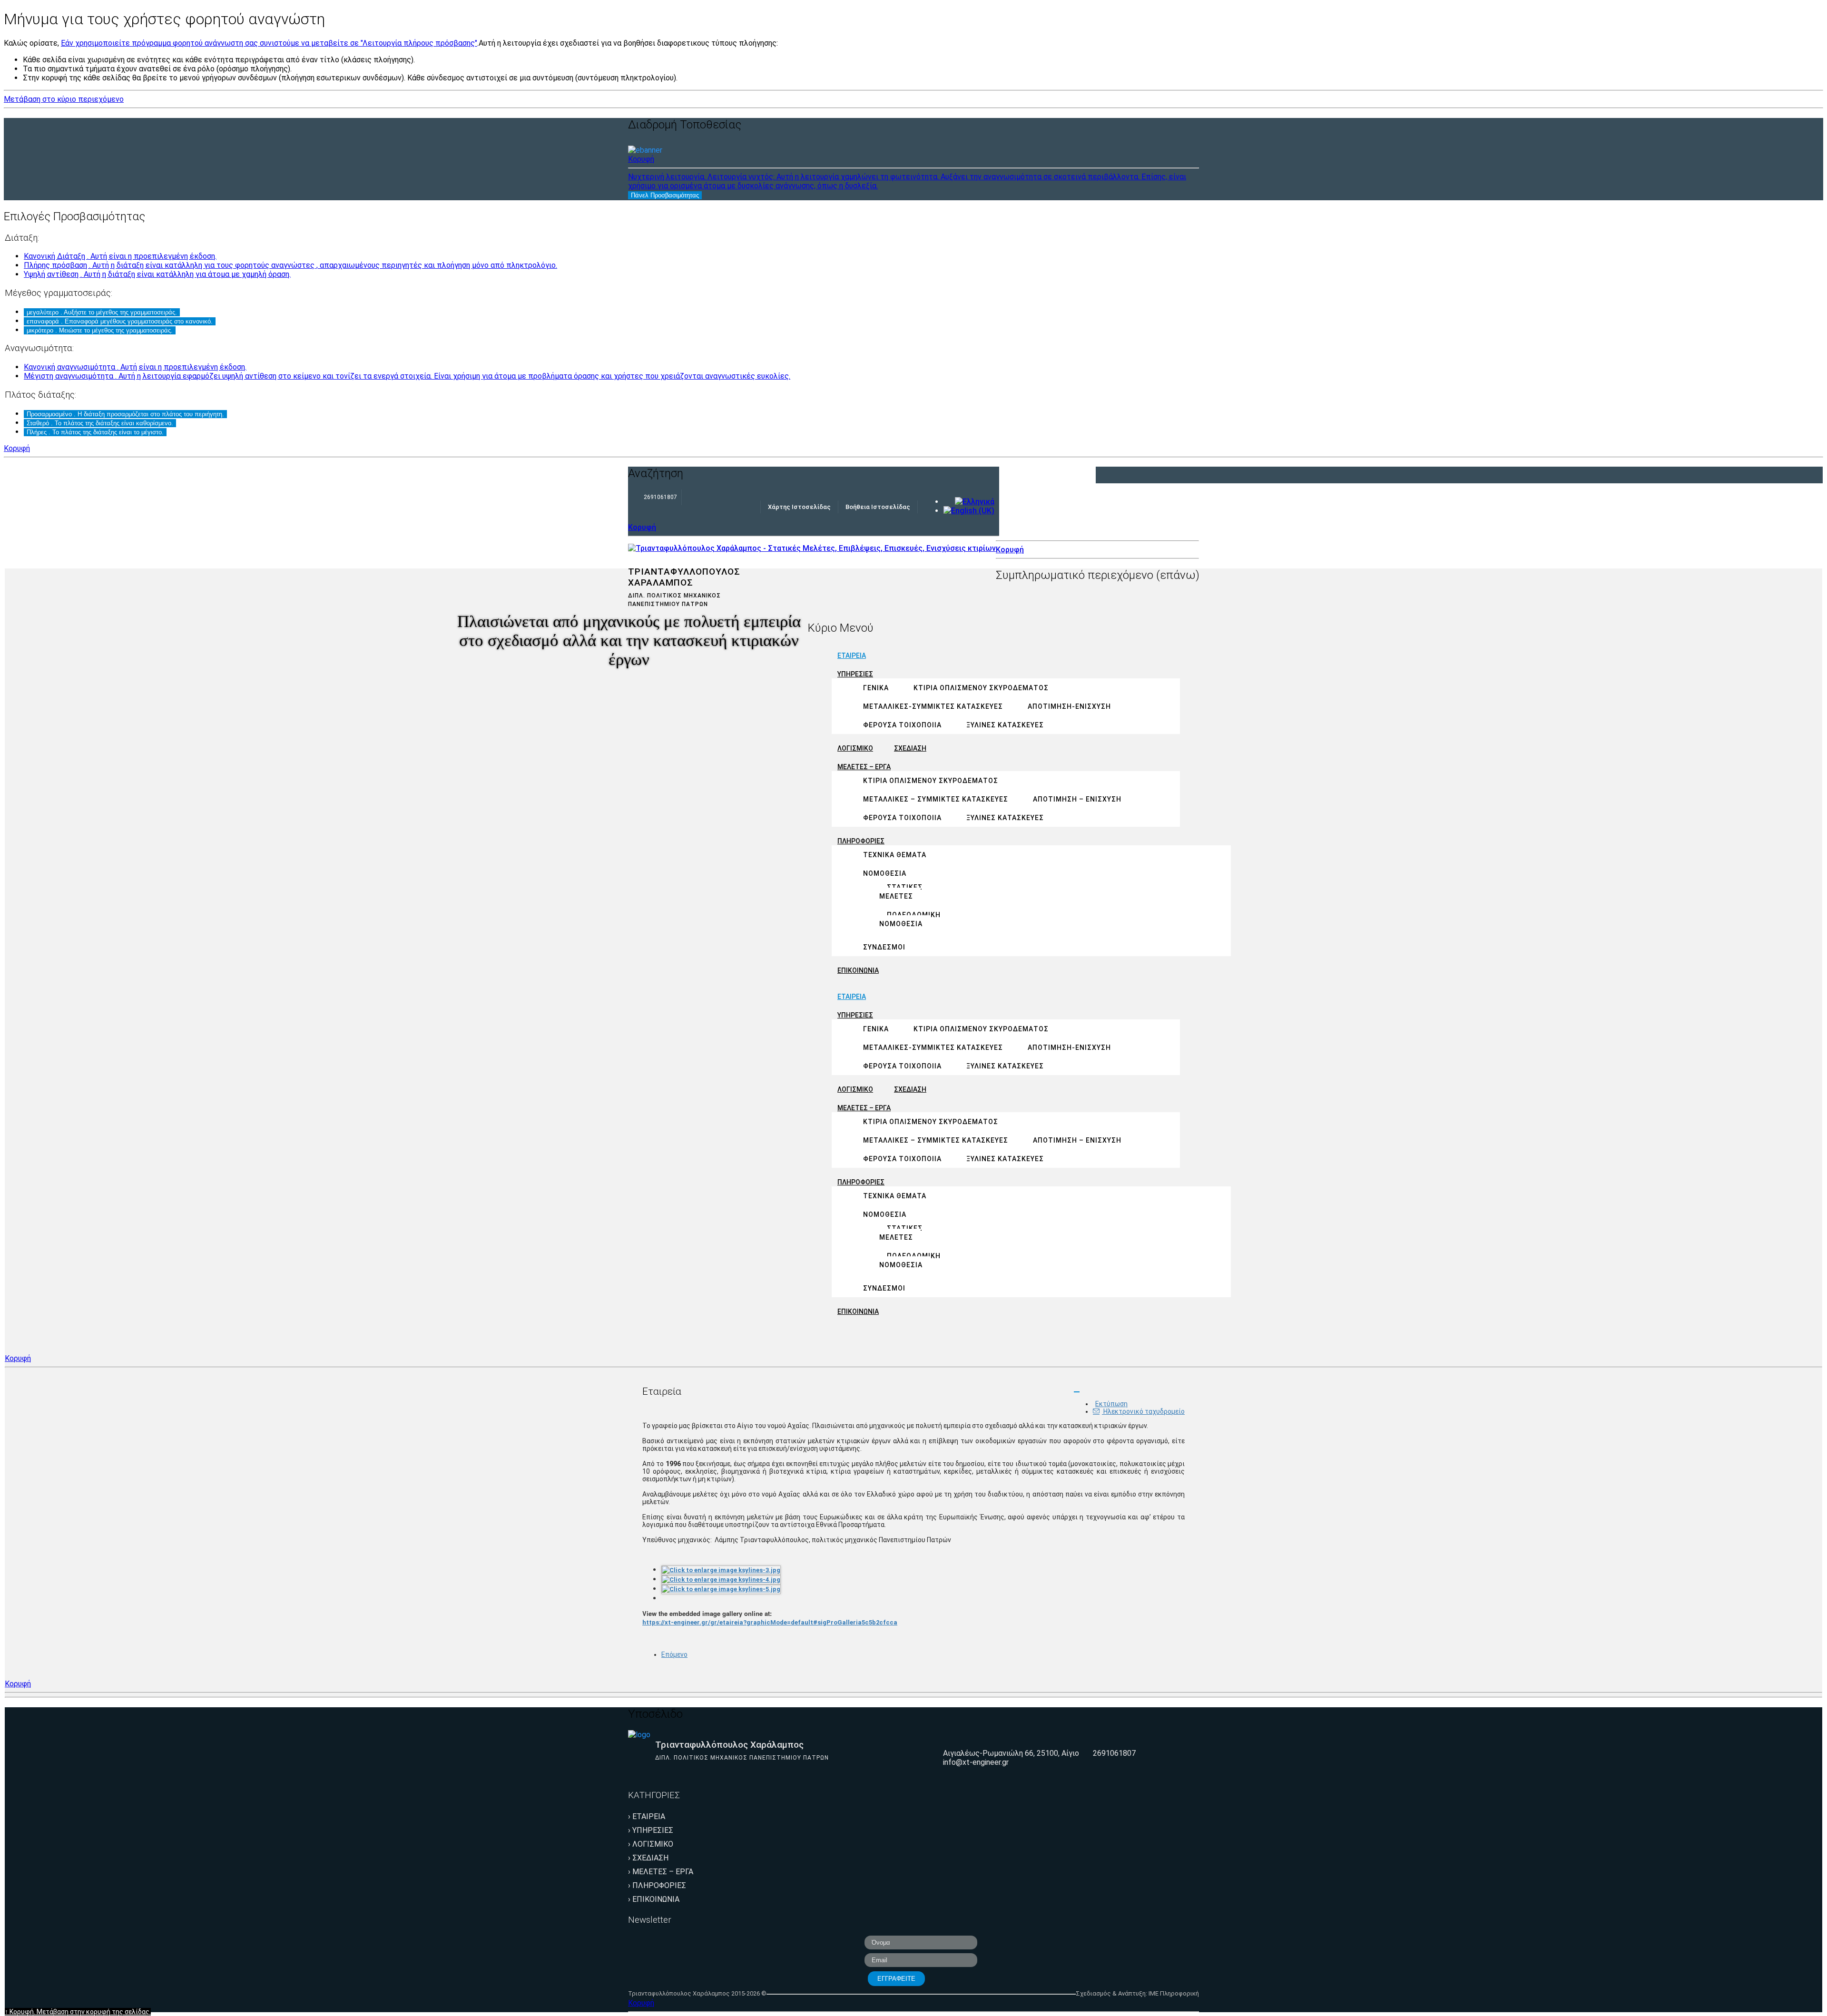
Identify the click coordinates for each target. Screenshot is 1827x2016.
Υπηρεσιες (653, 1830)
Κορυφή (641, 159)
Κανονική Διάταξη (120, 256)
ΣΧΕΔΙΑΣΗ (650, 1858)
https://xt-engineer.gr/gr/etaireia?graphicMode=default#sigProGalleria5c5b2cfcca (770, 1622)
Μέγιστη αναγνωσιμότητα (407, 376)
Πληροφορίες (659, 1885)
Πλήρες (95, 432)
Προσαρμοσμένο (125, 414)
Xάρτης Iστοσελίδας (799, 507)
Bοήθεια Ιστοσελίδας (878, 507)
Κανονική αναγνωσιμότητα (135, 367)
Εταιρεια (649, 1816)
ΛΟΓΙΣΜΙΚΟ (653, 1844)
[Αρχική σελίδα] (812, 548)
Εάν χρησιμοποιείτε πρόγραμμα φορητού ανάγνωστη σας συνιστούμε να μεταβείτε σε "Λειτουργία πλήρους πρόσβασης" (269, 43)
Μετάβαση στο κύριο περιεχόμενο (64, 99)
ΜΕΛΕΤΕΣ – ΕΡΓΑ (663, 1872)
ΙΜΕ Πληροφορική (1174, 1993)
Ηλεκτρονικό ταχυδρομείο (1143, 1411)
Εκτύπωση (1111, 1404)
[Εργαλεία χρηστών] (1077, 1392)
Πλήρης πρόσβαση (290, 265)
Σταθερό (100, 423)
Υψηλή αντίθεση (157, 274)
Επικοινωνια (656, 1899)
